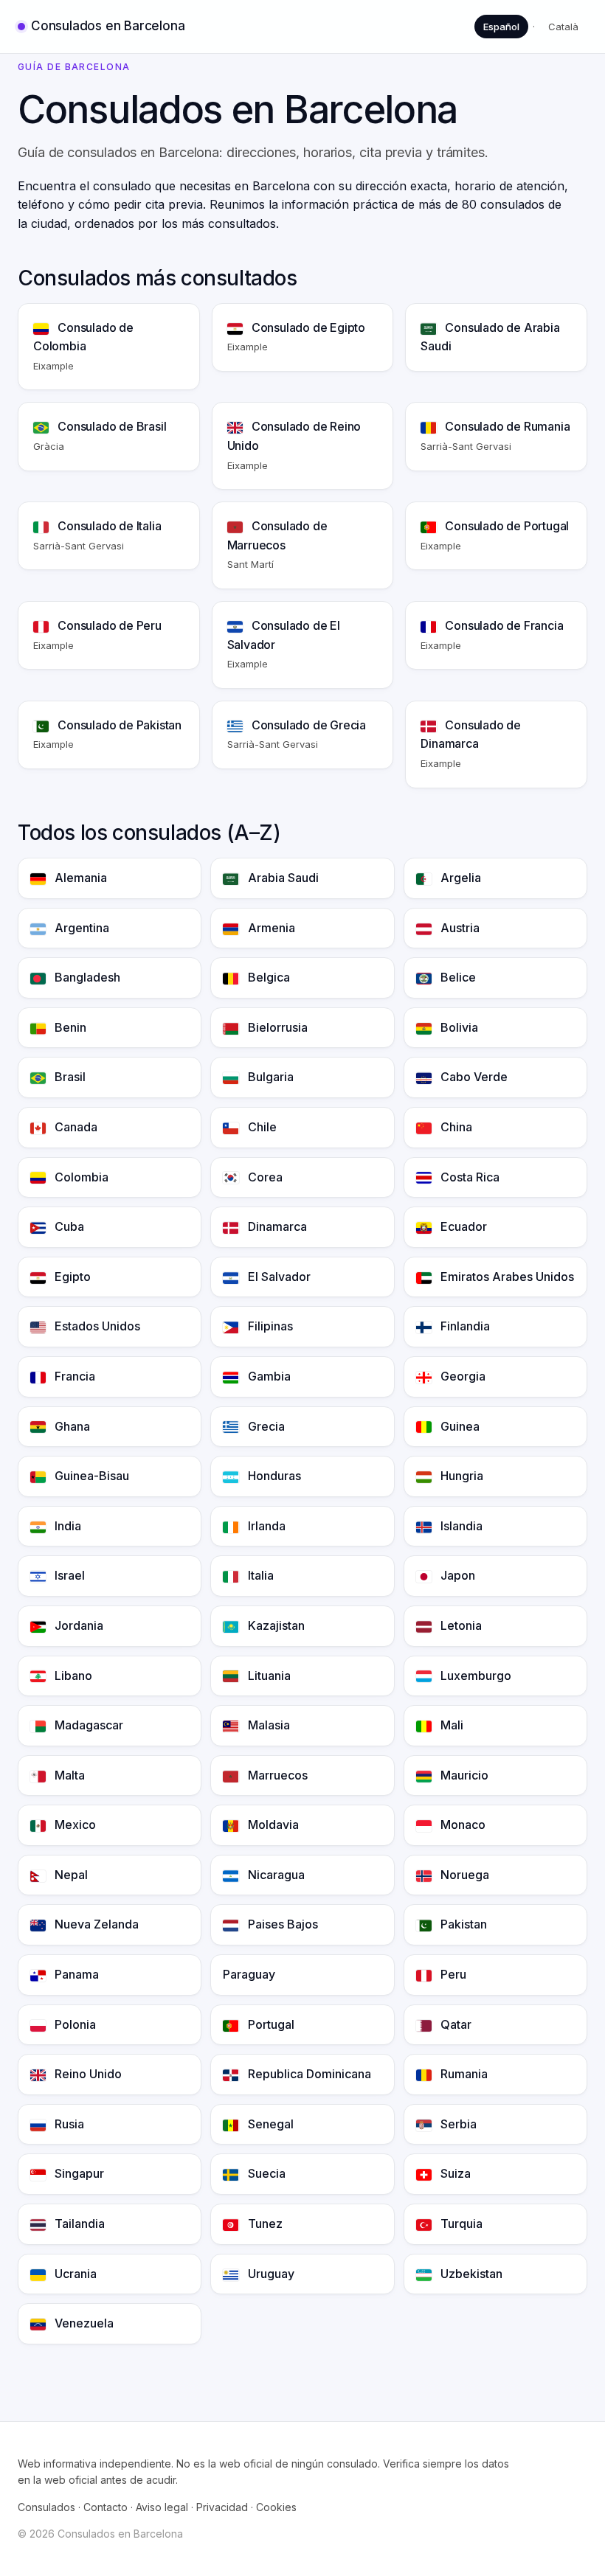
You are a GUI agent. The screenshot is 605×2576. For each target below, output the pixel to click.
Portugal (270, 2024)
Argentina (80, 928)
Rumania (463, 2074)
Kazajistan (275, 1625)
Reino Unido (87, 2074)
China (455, 1127)
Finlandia (464, 1326)
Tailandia (78, 2223)
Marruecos (276, 1775)
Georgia (461, 1376)
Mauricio (463, 1775)
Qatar (454, 2024)
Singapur (78, 2173)
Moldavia (272, 1825)
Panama (75, 1974)
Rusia (68, 2124)
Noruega (463, 1875)
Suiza (454, 2173)
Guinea (459, 1426)
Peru (452, 1974)
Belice (457, 977)
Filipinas (269, 1326)
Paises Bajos (281, 1924)
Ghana (71, 1426)
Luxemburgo (474, 1676)
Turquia (460, 2223)
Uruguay (270, 2274)
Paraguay (249, 1974)
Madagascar (87, 1725)
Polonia (74, 2024)
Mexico (74, 1825)
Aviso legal (162, 2507)
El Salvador (278, 1277)
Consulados (46, 2507)
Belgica (267, 977)
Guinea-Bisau (90, 1476)
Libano (72, 1676)
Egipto (71, 1277)
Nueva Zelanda (95, 1924)
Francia (73, 1376)
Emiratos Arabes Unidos (506, 1277)
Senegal (269, 2124)
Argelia (459, 878)
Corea (264, 1177)
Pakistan (462, 1924)
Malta (68, 1775)
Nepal (70, 1875)
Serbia (457, 2124)
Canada (75, 1127)
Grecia (265, 1426)
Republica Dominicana (308, 2074)
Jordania (77, 1625)
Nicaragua (275, 1875)
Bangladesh (86, 977)
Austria (459, 928)
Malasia (267, 1725)
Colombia (80, 1177)
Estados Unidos (96, 1326)
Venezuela (83, 2323)
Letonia (460, 1625)
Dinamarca (276, 1226)
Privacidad (222, 2507)
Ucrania (74, 2274)
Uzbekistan (470, 2274)
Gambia (268, 1376)
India (66, 1526)
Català (563, 27)
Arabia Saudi (282, 878)
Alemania (79, 878)
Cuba (68, 1226)
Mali (450, 1725)
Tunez (264, 2223)
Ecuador (462, 1226)
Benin (69, 1027)
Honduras (273, 1476)
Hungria (460, 1476)
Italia (259, 1575)
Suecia (265, 2173)
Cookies (276, 2507)
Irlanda (265, 1526)
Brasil (69, 1077)
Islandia (460, 1526)
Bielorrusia (276, 1027)
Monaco (461, 1825)
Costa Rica (469, 1177)
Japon (456, 1575)
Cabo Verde (473, 1077)
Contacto (106, 2507)
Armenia (270, 928)
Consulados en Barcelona (108, 26)
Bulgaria (269, 1077)
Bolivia (458, 1027)
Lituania (268, 1676)
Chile (261, 1127)
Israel (68, 1575)
